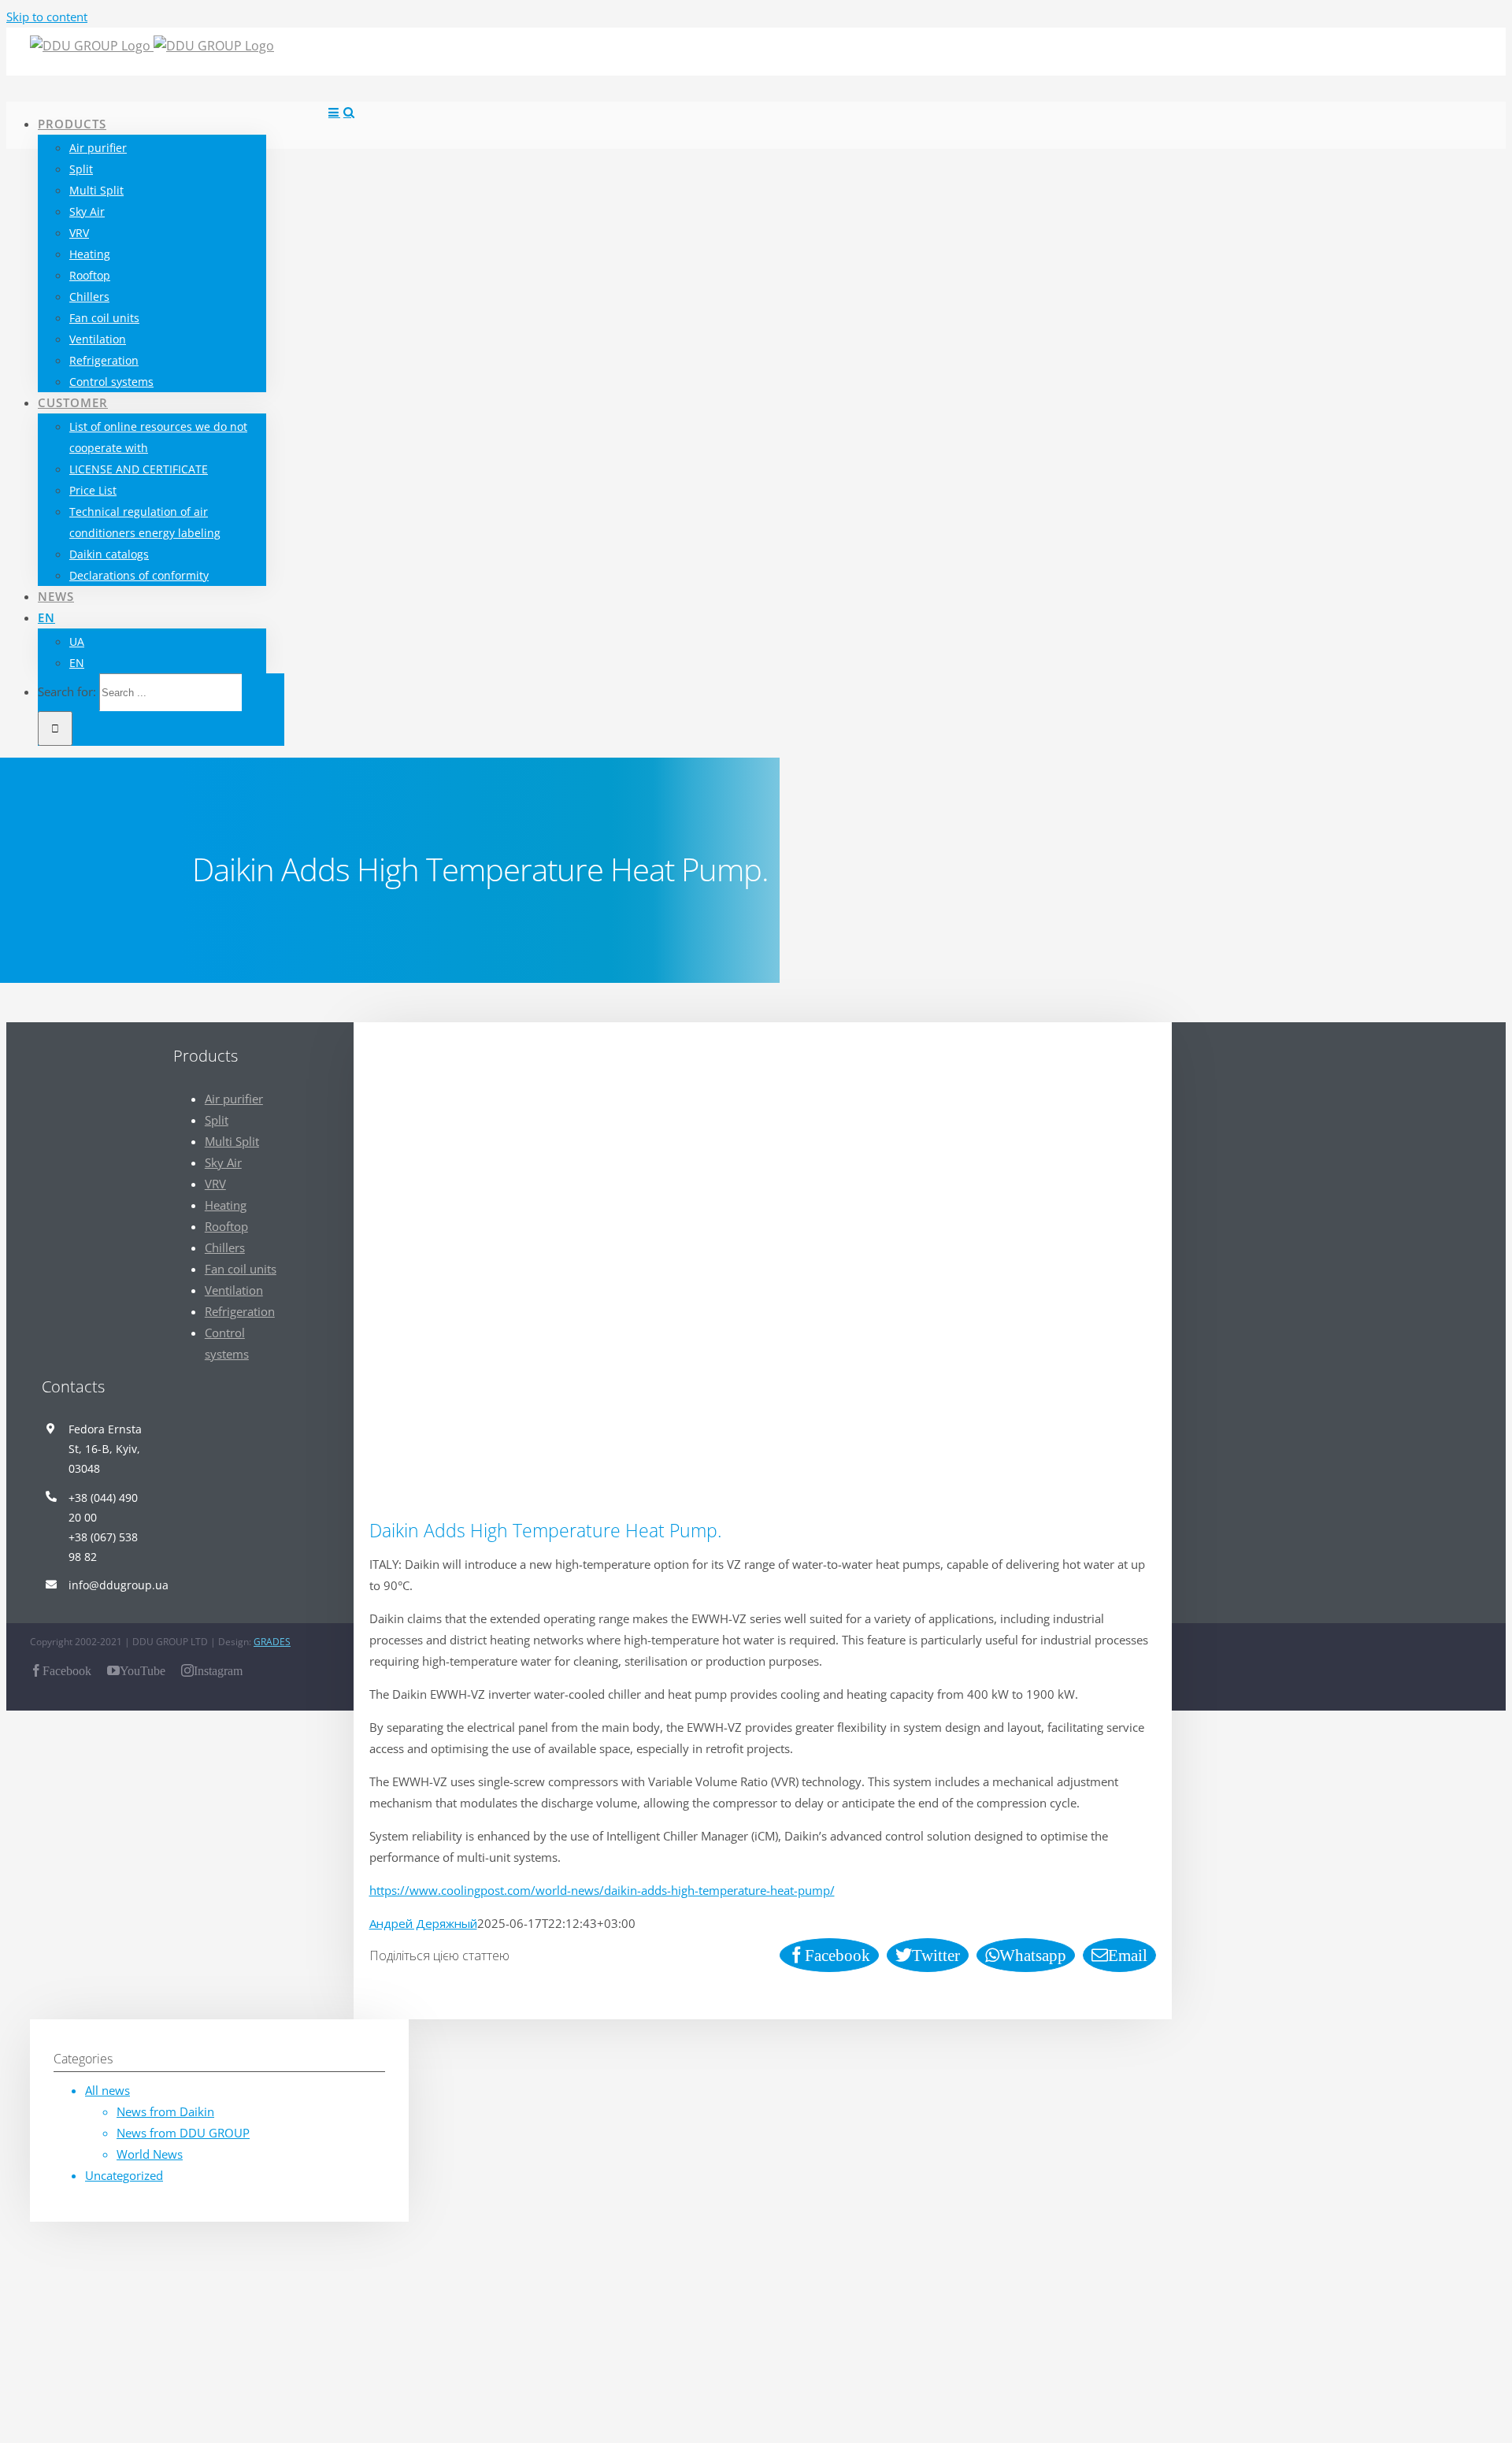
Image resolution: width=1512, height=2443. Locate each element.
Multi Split (232, 1141)
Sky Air (223, 1162)
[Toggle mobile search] (349, 112)
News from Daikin (165, 2111)
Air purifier (234, 1099)
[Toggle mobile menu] (334, 112)
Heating (226, 1205)
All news (107, 2090)
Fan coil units (241, 1269)
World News (150, 2154)
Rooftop (226, 1226)
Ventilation (234, 1290)
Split (217, 1120)
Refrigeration (240, 1311)
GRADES (272, 1642)
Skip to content (47, 17)
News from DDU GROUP (183, 2133)
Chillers (225, 1247)
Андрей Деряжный (423, 1923)
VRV (215, 1184)
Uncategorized (124, 2175)
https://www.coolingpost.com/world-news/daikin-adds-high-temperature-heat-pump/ (602, 1890)
